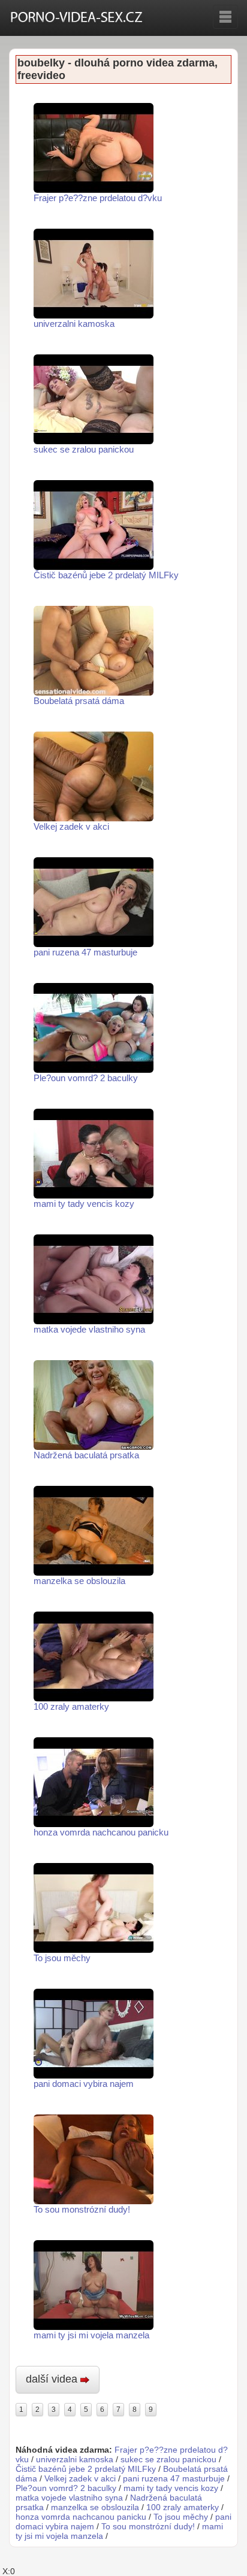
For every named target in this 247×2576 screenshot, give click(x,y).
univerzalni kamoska (74, 324)
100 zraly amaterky (71, 1706)
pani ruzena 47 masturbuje (85, 952)
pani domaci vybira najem (84, 2084)
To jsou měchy (62, 1958)
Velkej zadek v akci (71, 826)
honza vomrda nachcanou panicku (101, 1832)
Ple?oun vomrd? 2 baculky (86, 1078)
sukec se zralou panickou (84, 449)
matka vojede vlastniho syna (89, 1329)
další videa (53, 2379)
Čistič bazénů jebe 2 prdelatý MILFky (106, 575)
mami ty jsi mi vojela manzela (91, 2335)
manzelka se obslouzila (79, 1581)
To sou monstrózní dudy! (82, 2209)
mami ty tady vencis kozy (84, 1204)
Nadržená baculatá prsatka (86, 1455)
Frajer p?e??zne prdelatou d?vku (98, 198)
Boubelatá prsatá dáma (79, 701)
